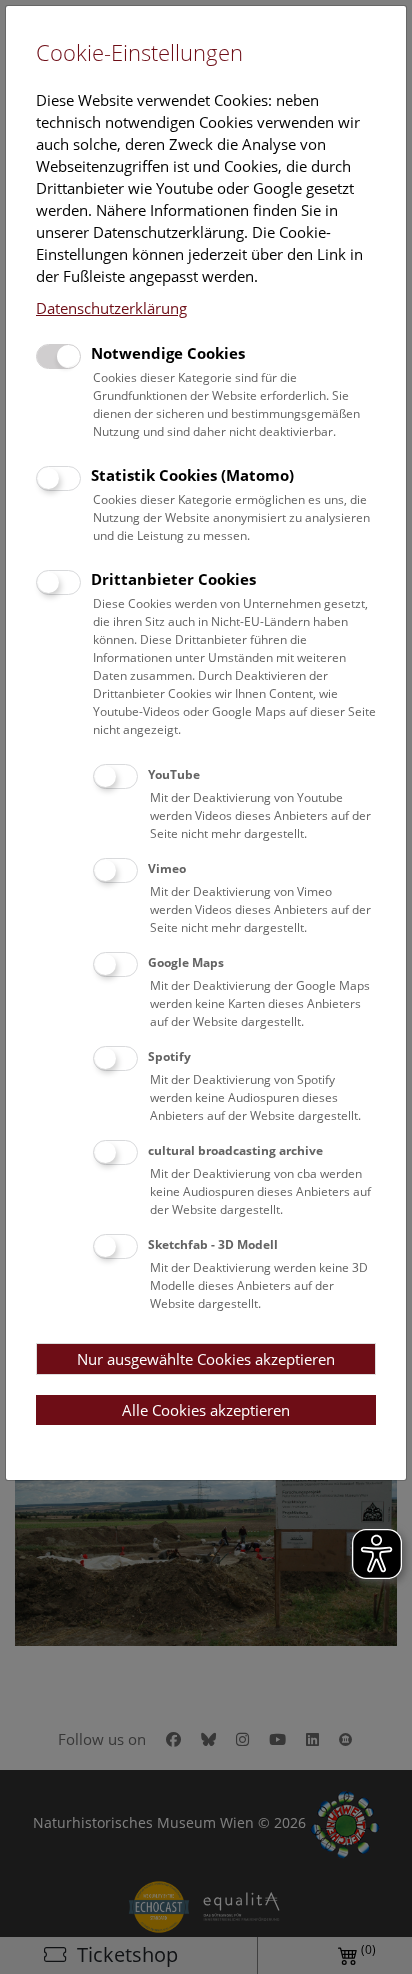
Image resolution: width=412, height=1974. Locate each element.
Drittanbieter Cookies (173, 579)
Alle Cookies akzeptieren (206, 1410)
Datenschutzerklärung (111, 308)
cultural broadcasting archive (235, 1150)
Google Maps (186, 962)
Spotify (169, 1056)
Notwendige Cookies (168, 353)
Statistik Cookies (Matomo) (192, 475)
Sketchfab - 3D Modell (213, 1244)
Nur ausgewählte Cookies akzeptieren (206, 1359)
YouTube (174, 774)
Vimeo (167, 868)
